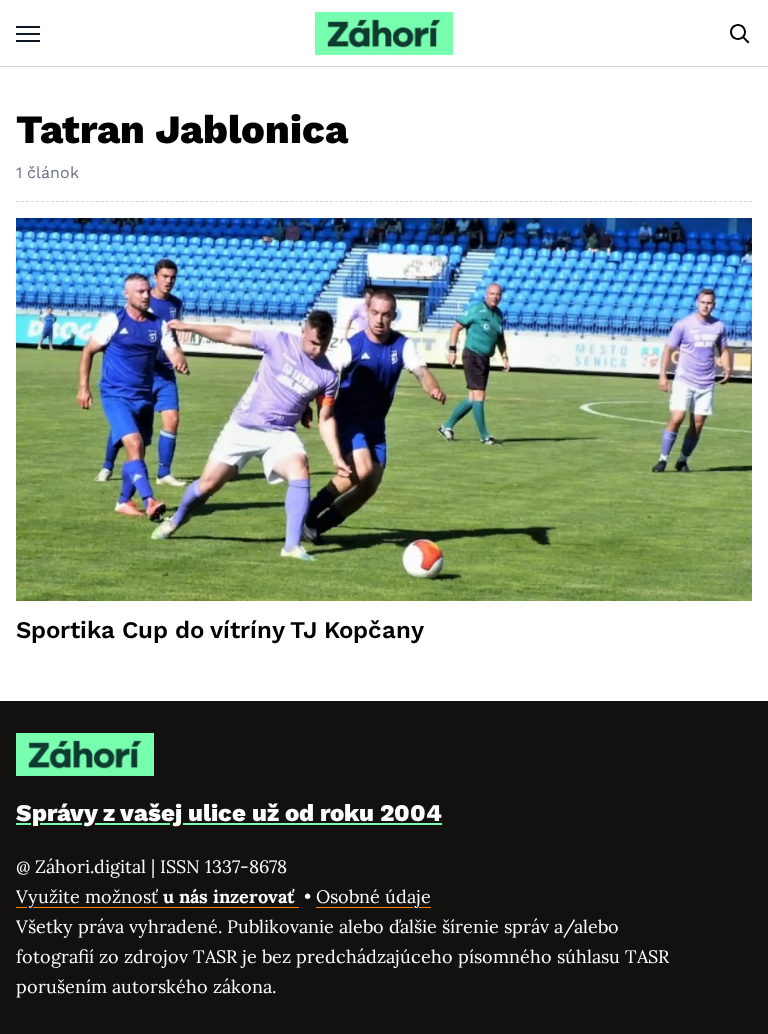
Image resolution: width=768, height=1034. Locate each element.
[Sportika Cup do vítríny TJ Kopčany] (384, 409)
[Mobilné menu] (28, 33)
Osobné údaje (373, 896)
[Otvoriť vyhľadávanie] (740, 34)
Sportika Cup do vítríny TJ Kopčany (220, 630)
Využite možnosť (157, 896)
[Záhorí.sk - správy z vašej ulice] (384, 33)
